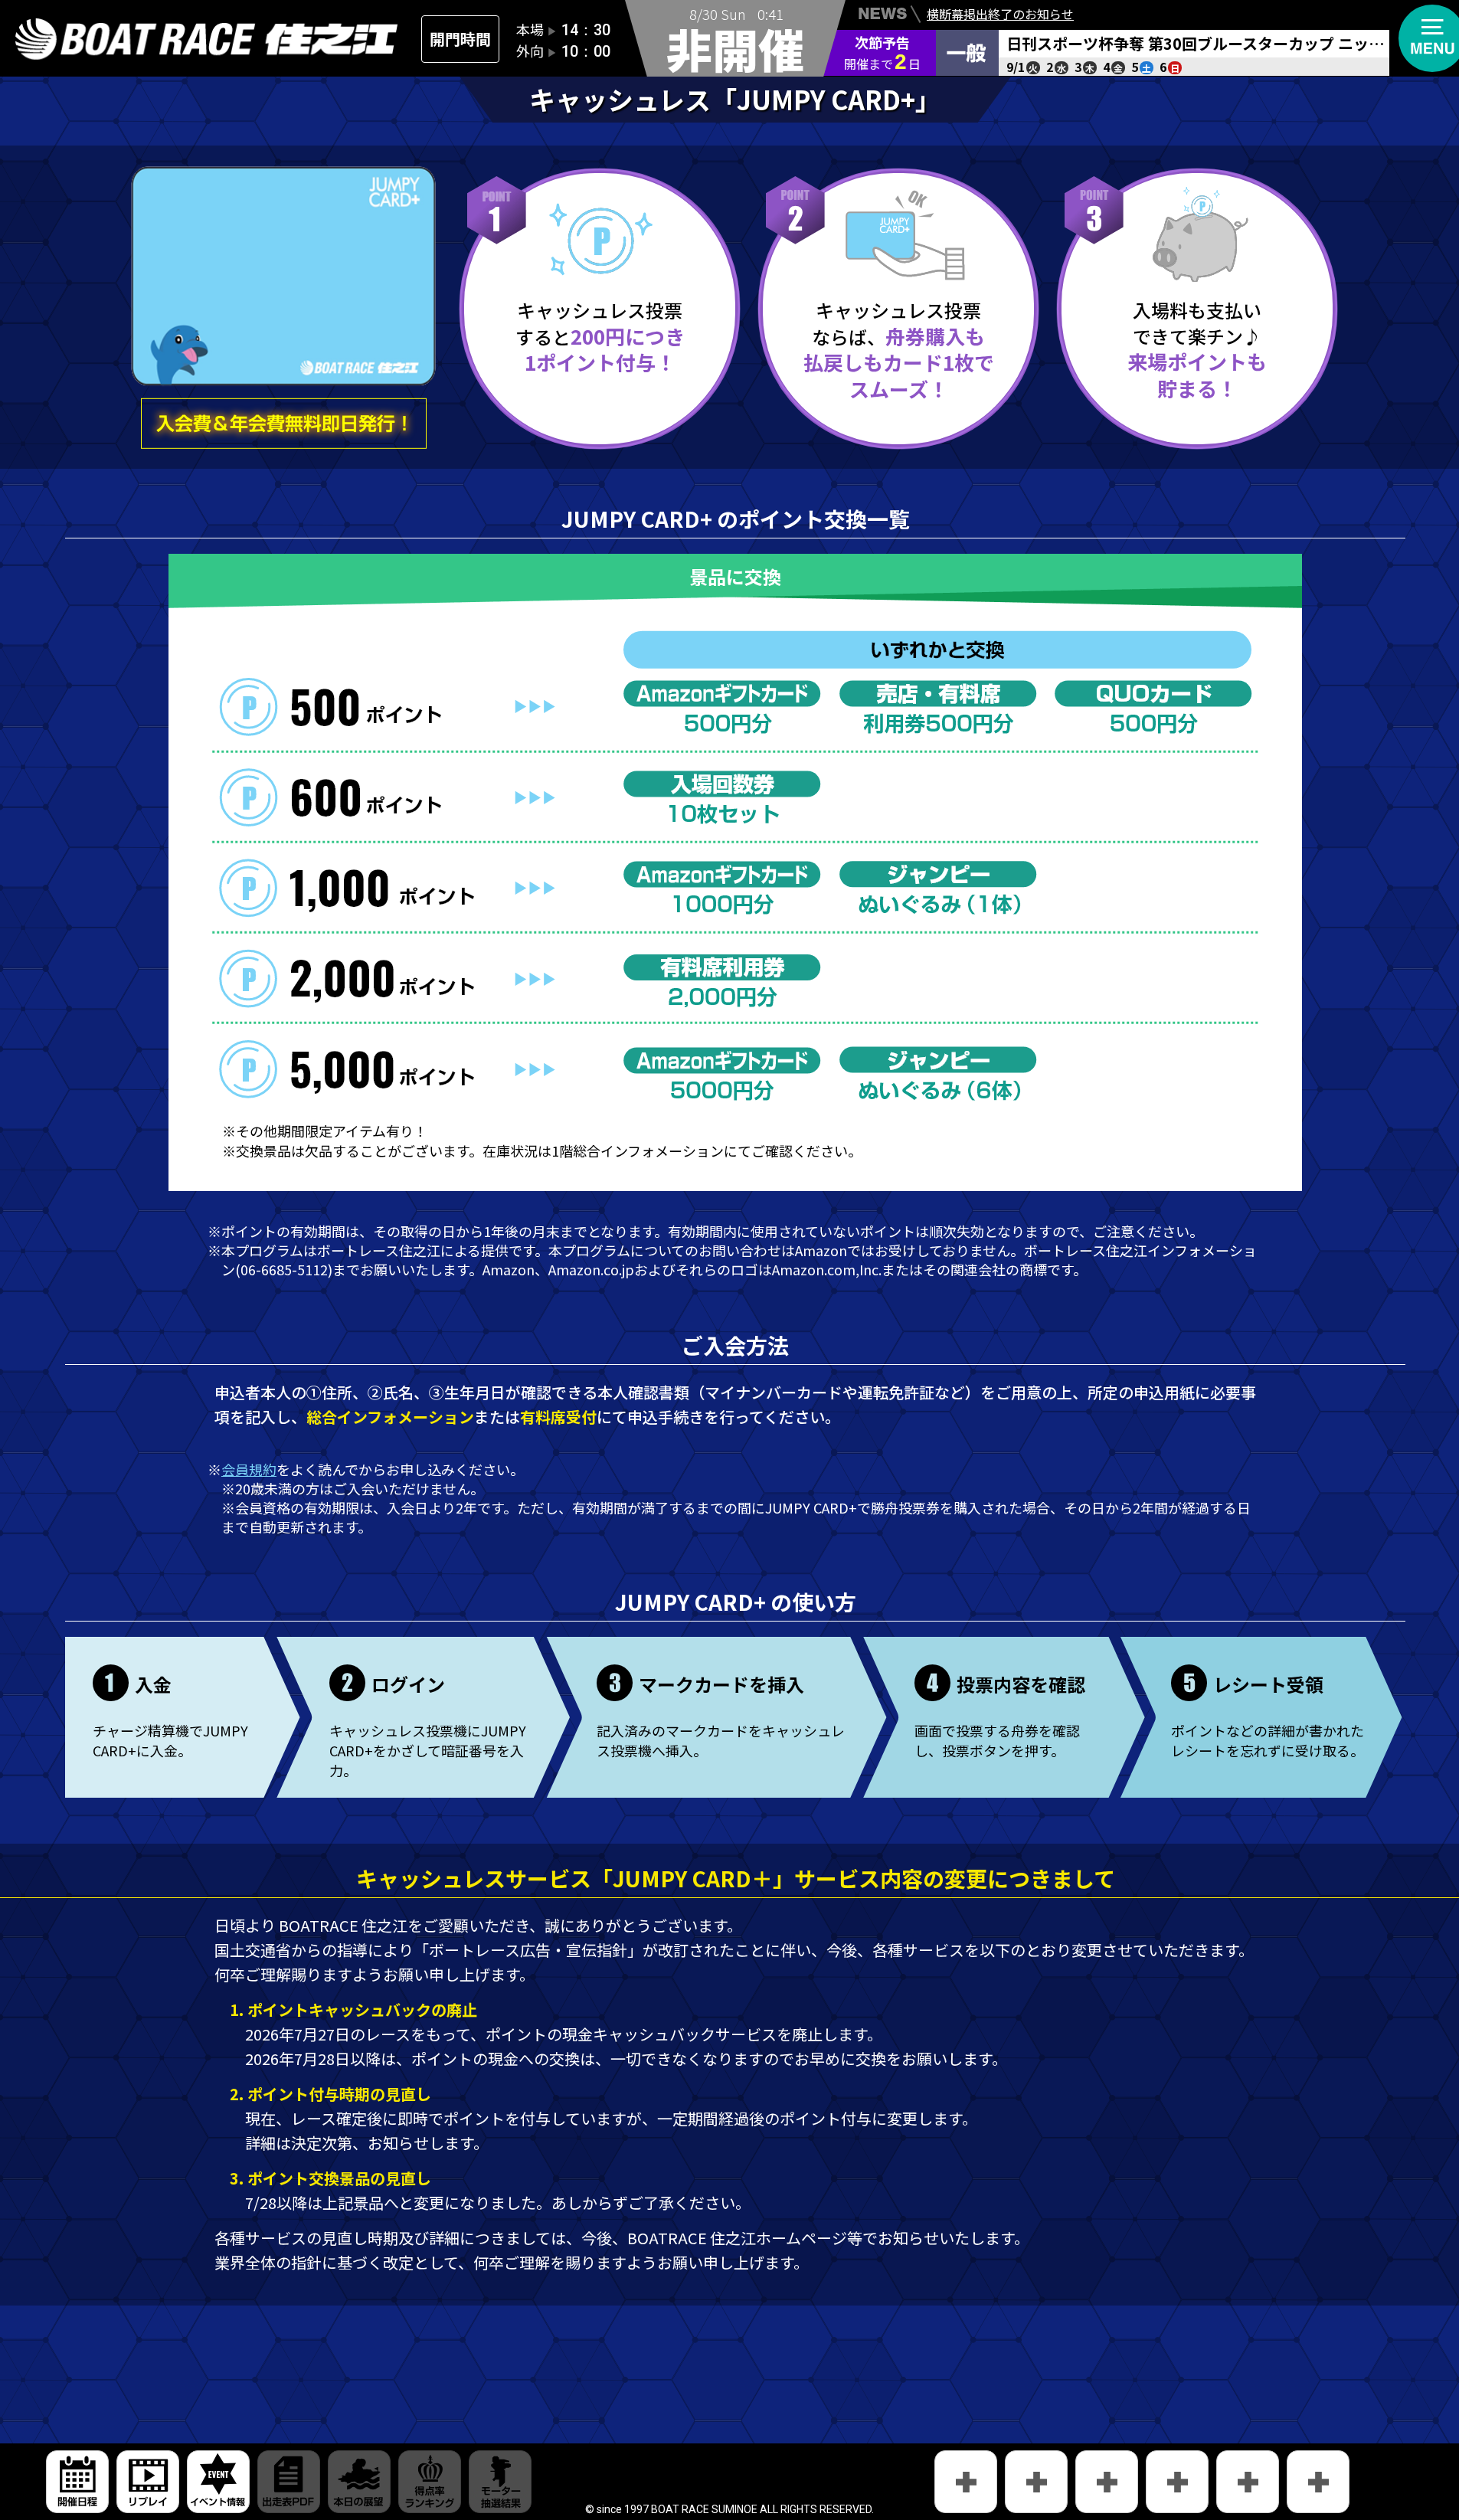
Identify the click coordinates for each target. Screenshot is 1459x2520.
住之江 (207, 39)
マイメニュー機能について (1000, 25)
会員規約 (249, 1469)
